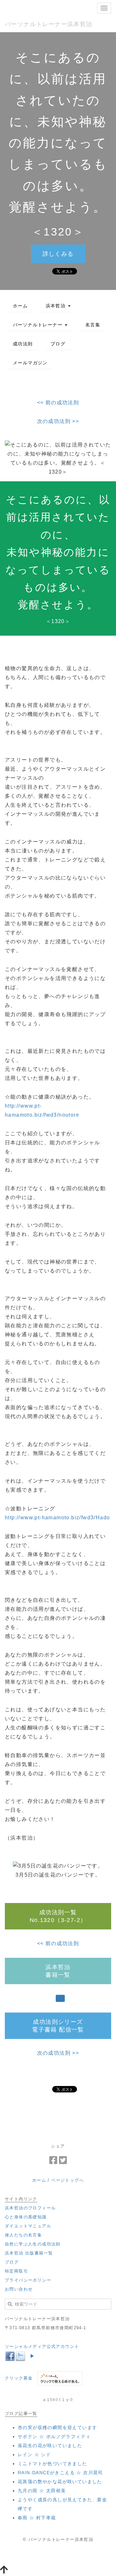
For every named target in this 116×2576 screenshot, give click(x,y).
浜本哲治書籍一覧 (58, 1971)
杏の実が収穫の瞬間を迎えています (57, 2427)
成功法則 (23, 344)
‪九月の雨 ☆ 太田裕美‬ (42, 2491)
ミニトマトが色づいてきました (53, 2464)
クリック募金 (19, 2378)
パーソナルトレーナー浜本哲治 (49, 24)
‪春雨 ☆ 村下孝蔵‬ (37, 2518)
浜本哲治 (57, 306)
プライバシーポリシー (28, 2280)
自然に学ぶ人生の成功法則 (33, 2244)
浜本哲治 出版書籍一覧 (29, 2253)
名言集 (93, 325)
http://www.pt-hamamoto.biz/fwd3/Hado (57, 1518)
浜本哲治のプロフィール (30, 2208)
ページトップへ (68, 2180)
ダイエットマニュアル (28, 2226)
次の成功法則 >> (58, 421)
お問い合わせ (19, 2289)
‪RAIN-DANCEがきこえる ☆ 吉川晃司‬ (60, 2473)
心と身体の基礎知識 (26, 2217)
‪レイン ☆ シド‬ (34, 2455)
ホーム (20, 306)
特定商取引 (16, 2271)
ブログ (58, 344)
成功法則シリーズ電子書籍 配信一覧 (58, 2026)
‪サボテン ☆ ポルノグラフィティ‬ (54, 2437)
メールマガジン (30, 363)
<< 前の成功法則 (58, 403)
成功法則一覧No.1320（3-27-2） (58, 1916)
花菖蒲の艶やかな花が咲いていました (60, 2482)
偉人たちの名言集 (23, 2235)
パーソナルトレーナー (39, 325)
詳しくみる (58, 254)
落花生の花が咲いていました (50, 2446)
